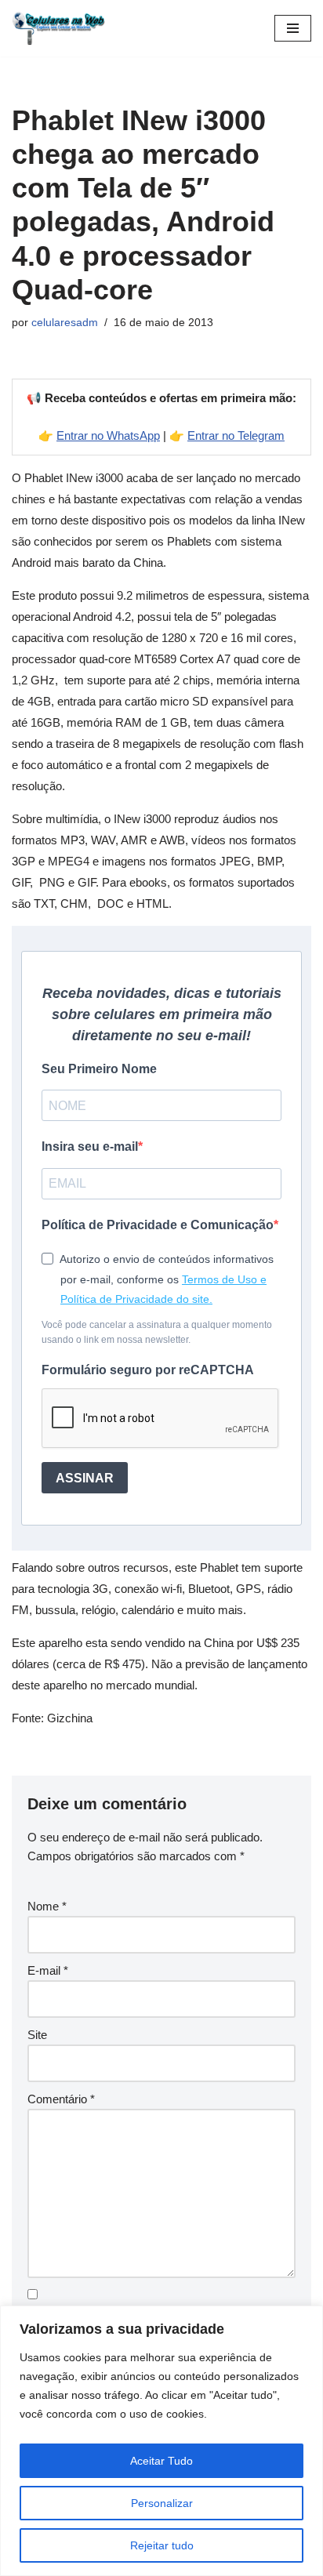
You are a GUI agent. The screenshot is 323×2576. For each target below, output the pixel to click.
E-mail (48, 1970)
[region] (161, 2441)
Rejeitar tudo (162, 2545)
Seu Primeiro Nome (99, 1069)
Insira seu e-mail (90, 1147)
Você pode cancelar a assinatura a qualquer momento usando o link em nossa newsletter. (157, 1332)
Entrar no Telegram (236, 435)
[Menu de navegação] (293, 28)
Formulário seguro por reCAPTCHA (148, 1370)
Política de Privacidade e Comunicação (158, 1225)
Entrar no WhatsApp (108, 435)
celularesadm (65, 323)
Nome (47, 1906)
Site (37, 2035)
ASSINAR (85, 1478)
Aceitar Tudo (161, 2461)
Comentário (61, 2099)
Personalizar (162, 2503)
